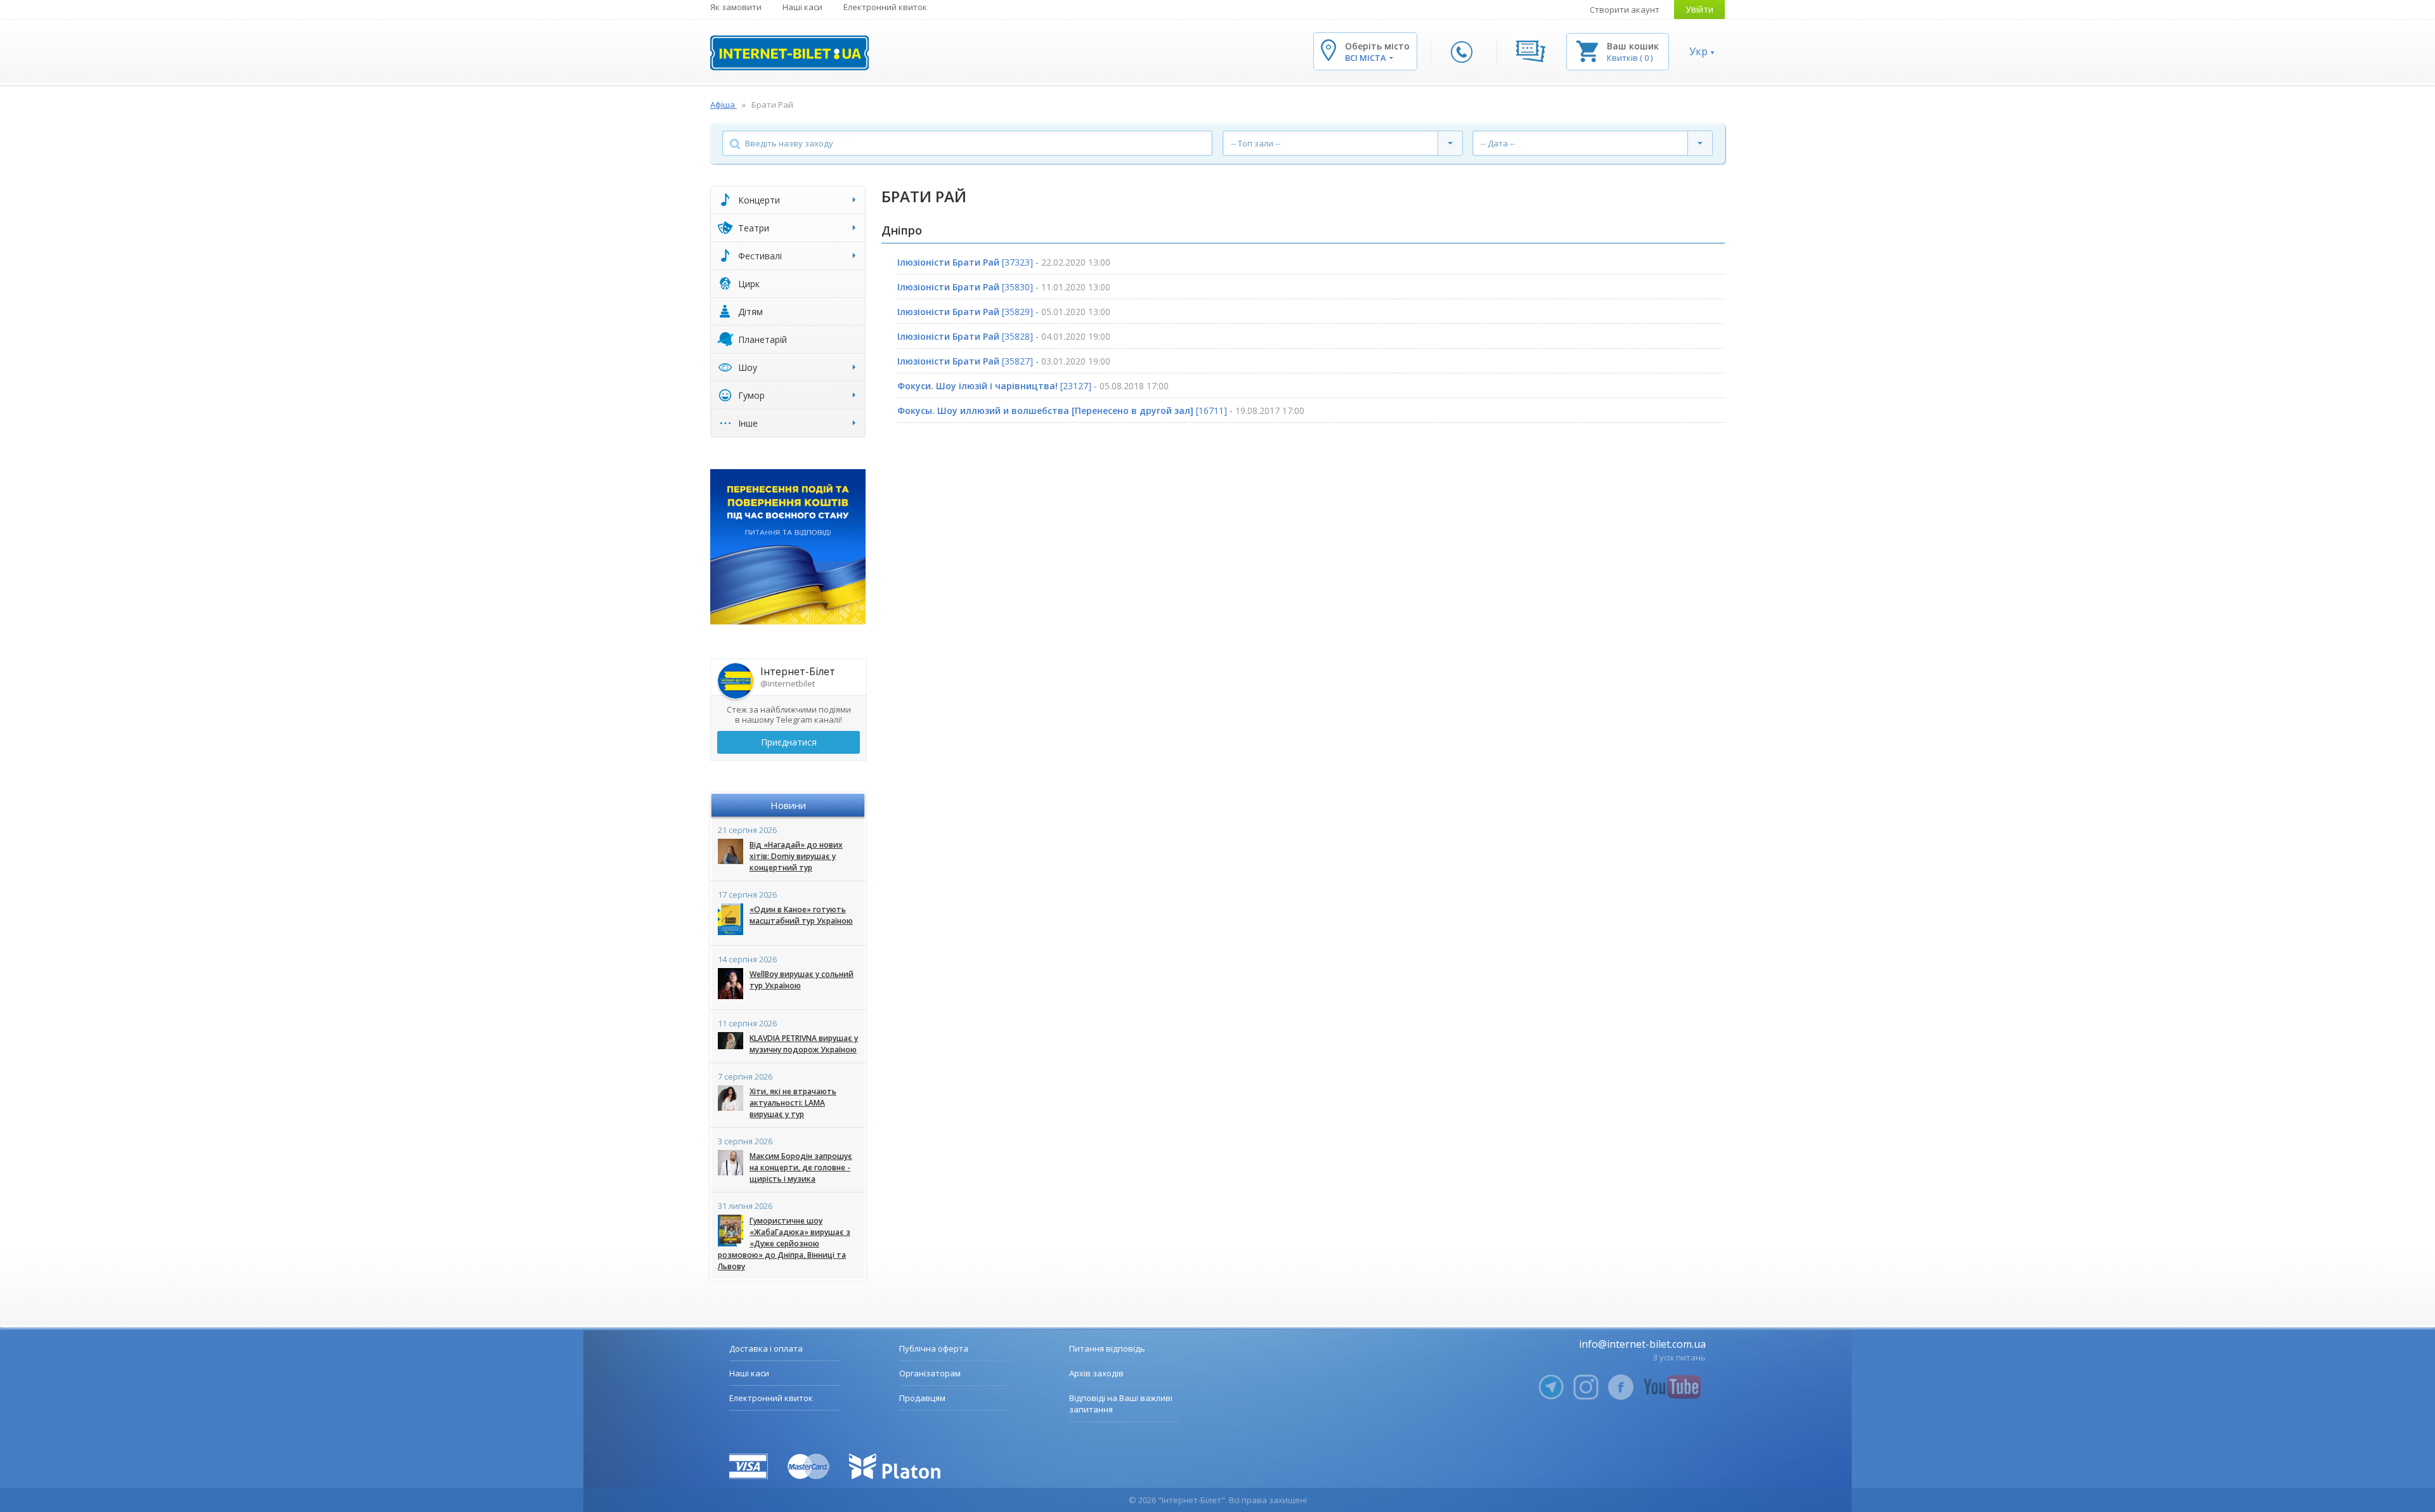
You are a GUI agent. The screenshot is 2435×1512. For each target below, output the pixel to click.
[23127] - (1033, 386)
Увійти (1699, 9)
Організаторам (930, 1373)
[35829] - (1004, 312)
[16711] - (1101, 410)
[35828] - (1004, 336)
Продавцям (922, 1398)
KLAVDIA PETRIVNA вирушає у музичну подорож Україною (804, 1044)
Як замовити (736, 7)
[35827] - (1004, 361)
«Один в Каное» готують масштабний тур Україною (801, 915)
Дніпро (902, 230)
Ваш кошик (1633, 46)
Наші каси (802, 7)
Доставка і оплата (766, 1348)
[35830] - (1004, 287)
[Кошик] (1587, 50)
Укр (1698, 51)
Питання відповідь (1107, 1348)
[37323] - (1004, 262)
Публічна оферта (934, 1348)
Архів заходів (1096, 1373)
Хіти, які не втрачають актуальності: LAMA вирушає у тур (793, 1103)
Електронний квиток (885, 7)
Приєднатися (789, 742)
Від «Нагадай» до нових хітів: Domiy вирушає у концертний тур (796, 856)
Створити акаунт (1625, 10)
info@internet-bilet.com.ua (1642, 1344)
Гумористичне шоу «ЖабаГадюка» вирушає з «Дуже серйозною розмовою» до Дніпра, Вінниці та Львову (784, 1244)
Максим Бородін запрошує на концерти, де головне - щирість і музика (801, 1167)
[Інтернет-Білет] (789, 53)
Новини (788, 805)
